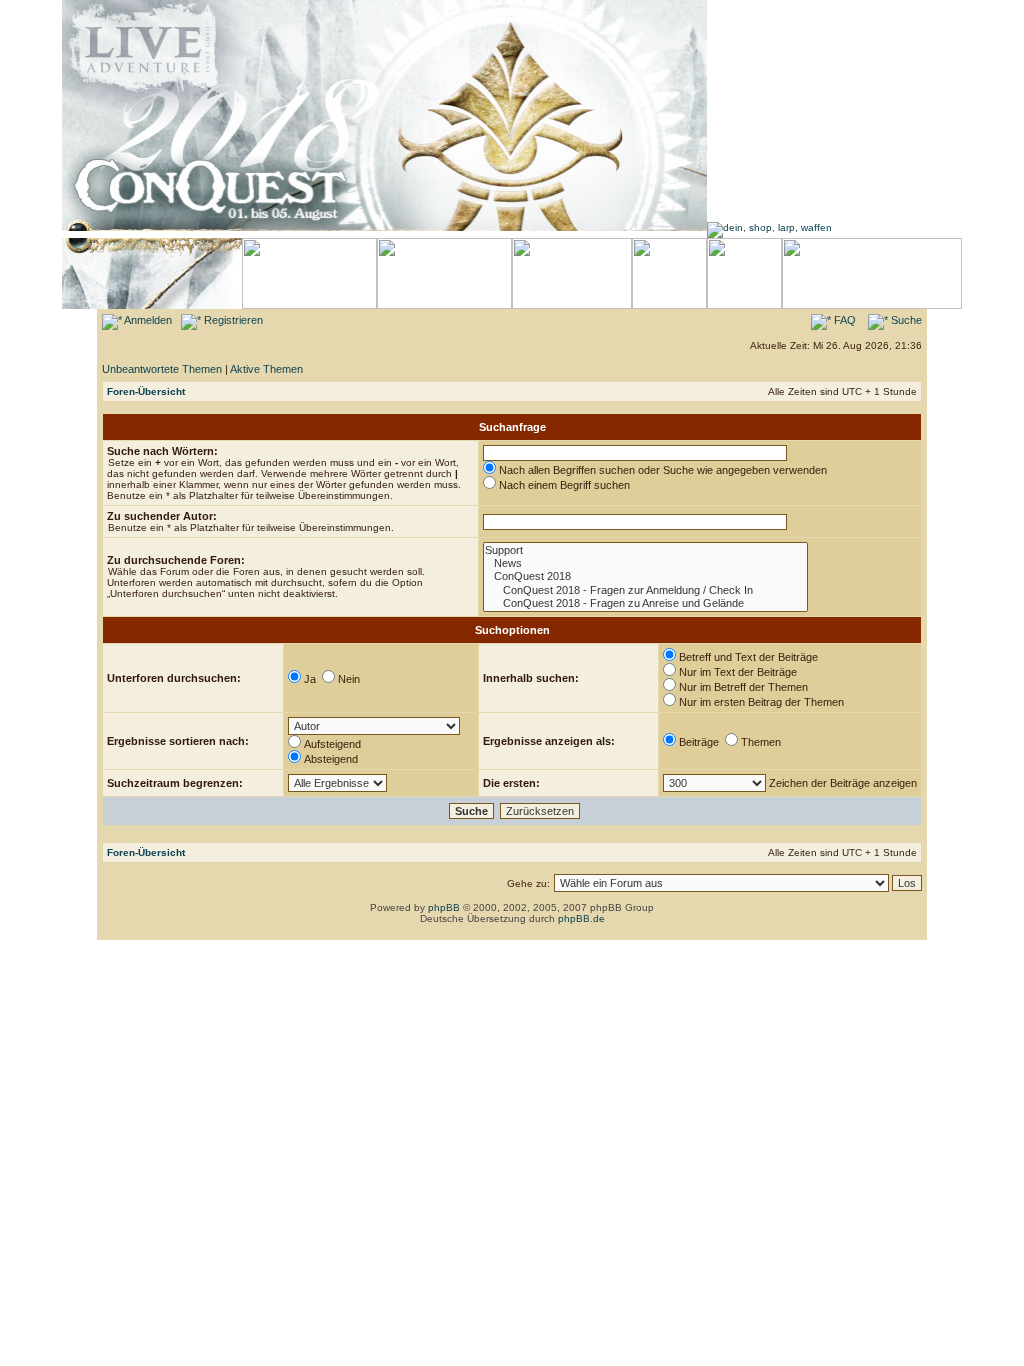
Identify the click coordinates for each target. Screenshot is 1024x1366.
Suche (905, 320)
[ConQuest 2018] (645, 576)
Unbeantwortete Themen (162, 369)
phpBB (444, 907)
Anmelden (147, 320)
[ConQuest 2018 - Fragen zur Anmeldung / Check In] (645, 590)
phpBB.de (581, 918)
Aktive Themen (266, 369)
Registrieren (232, 320)
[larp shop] (769, 227)
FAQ (843, 320)
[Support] (645, 550)
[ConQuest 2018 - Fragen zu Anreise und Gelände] (645, 603)
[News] (645, 563)
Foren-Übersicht (146, 391)
